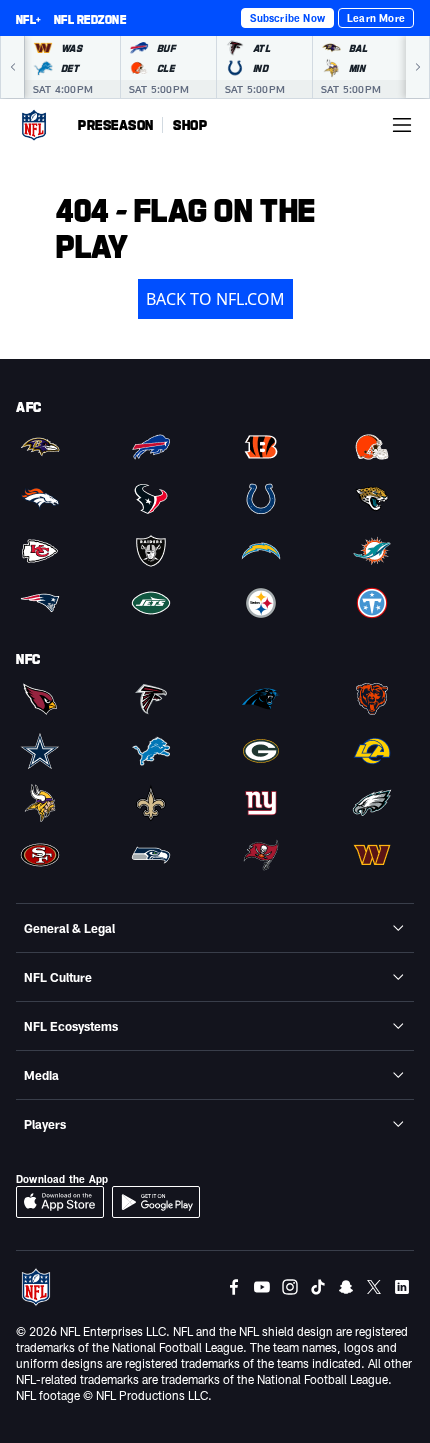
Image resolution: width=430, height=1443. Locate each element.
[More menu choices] (402, 125)
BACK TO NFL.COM (215, 299)
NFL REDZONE (90, 19)
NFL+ (29, 19)
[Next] (418, 67)
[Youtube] (262, 1287)
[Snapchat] (346, 1287)
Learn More (376, 18)
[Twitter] (374, 1287)
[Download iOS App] (60, 1202)
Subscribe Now (287, 18)
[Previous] (12, 67)
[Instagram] (290, 1287)
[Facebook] (234, 1287)
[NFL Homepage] (34, 125)
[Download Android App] (156, 1202)
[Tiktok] (318, 1287)
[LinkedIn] (402, 1287)
